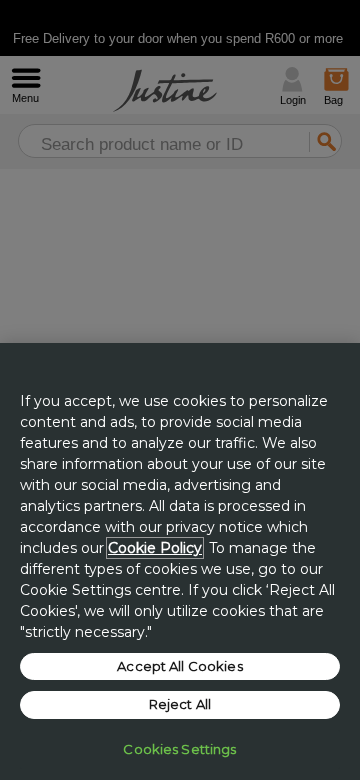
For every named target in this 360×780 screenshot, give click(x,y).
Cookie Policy (155, 548)
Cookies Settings (179, 749)
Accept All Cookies (179, 666)
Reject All (180, 704)
